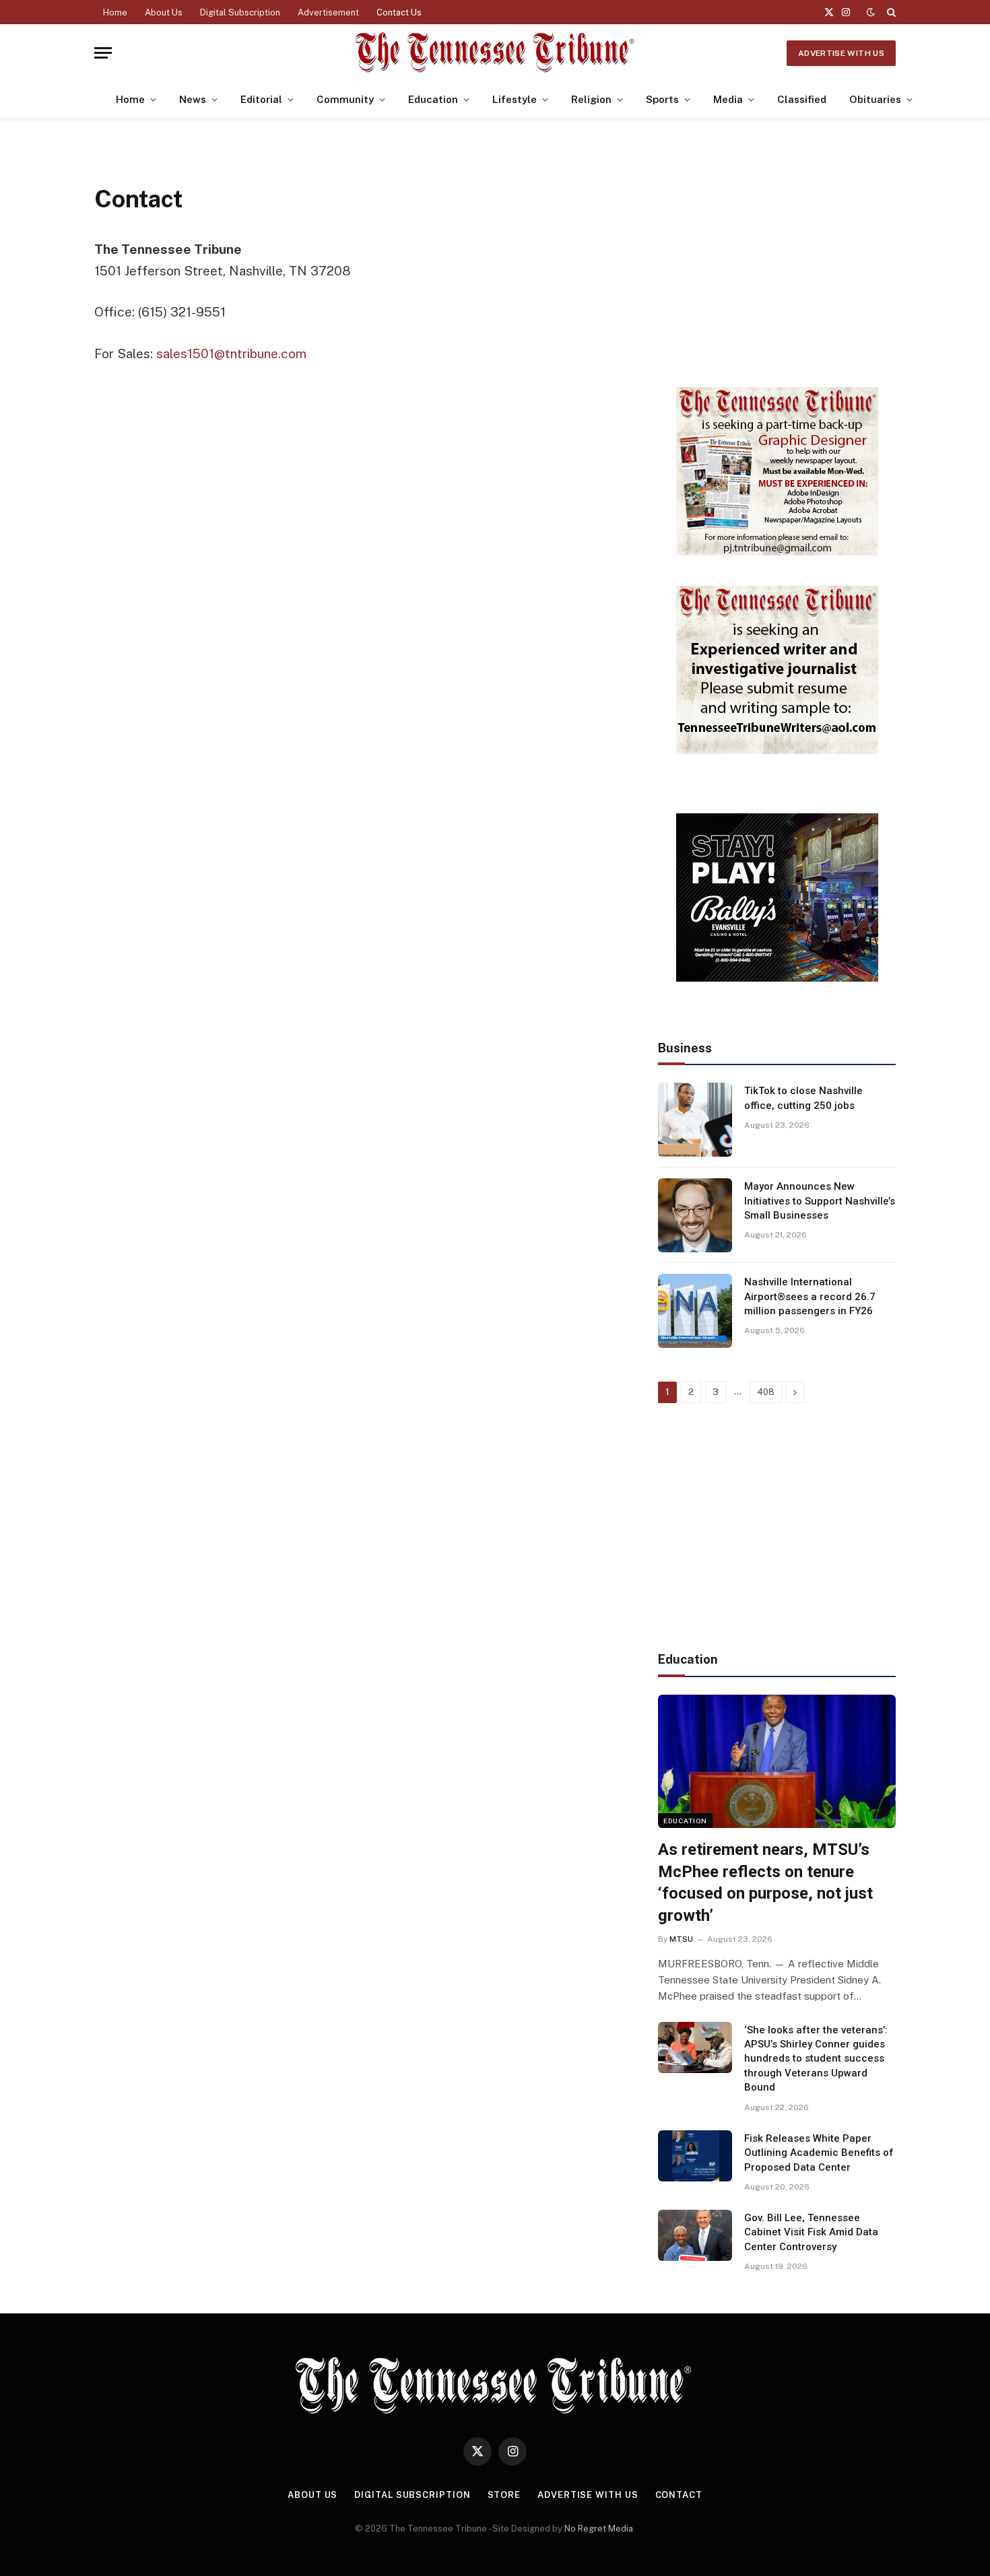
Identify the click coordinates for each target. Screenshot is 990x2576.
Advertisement (328, 12)
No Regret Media (599, 2529)
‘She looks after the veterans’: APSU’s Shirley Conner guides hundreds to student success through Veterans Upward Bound (816, 2059)
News (193, 99)
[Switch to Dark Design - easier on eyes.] (871, 12)
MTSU (681, 1939)
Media (728, 99)
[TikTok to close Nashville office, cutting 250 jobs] (695, 1120)
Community (345, 99)
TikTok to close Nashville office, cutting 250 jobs (803, 1098)
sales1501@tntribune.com (231, 353)
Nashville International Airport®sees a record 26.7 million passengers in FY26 (810, 1296)
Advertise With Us (841, 53)
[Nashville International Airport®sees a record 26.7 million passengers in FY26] (695, 1311)
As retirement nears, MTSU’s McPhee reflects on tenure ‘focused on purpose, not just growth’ (765, 1883)
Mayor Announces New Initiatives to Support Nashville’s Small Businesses (820, 1201)
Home (115, 12)
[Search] (890, 12)
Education (433, 99)
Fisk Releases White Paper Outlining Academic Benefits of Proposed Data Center (819, 2153)
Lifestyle (515, 99)
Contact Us (399, 12)
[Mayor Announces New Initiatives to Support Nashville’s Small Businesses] (695, 1215)
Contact (679, 2495)
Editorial (261, 99)
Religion (591, 99)
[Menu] (103, 53)
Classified (802, 99)
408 (766, 1392)
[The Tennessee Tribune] (495, 53)
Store (504, 2495)
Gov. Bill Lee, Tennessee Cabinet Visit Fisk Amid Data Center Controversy (811, 2232)
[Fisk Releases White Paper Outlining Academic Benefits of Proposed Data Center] (695, 2156)
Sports (662, 99)
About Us (164, 12)
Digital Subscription (240, 12)
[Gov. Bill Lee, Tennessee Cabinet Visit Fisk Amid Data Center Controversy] (695, 2235)
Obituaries (875, 99)
